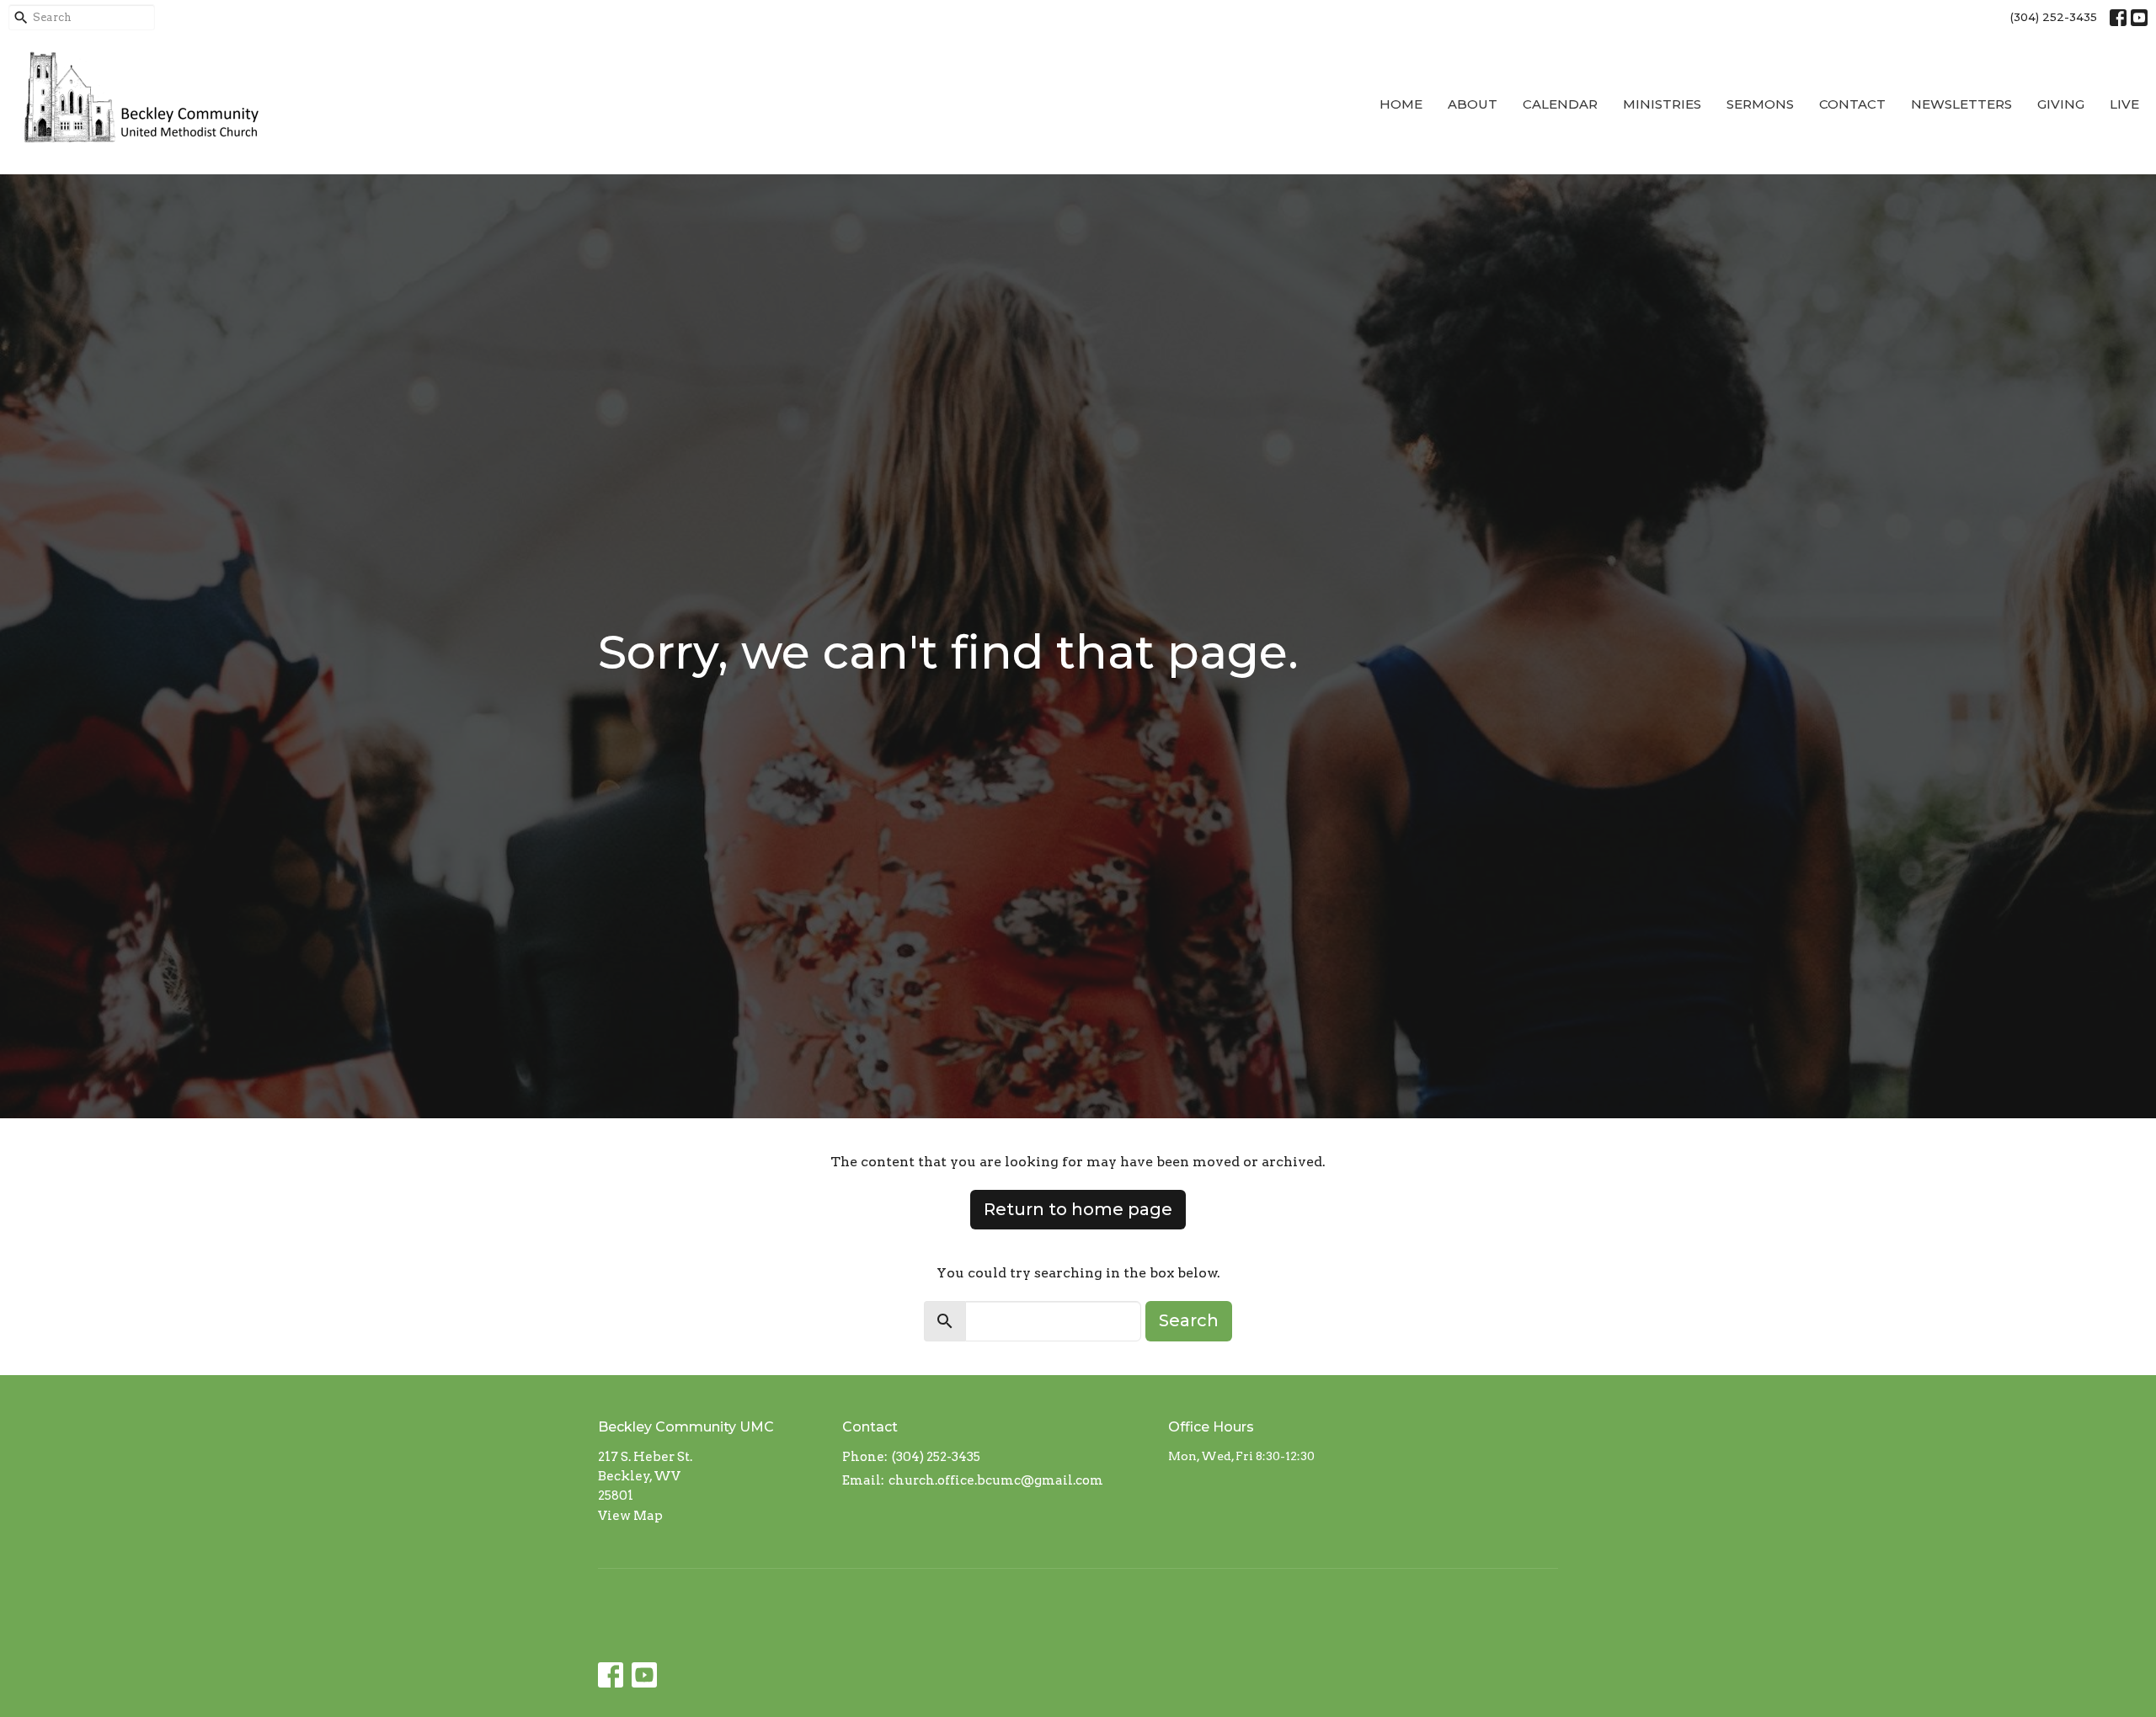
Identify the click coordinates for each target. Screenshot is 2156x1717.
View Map (630, 1516)
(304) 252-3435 (2054, 17)
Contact (1852, 104)
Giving (2061, 104)
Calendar (1560, 104)
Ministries (1662, 104)
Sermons (1760, 104)
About (1473, 104)
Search (1189, 1320)
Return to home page (1078, 1209)
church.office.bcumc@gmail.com (996, 1480)
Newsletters (1961, 104)
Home (1401, 104)
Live (2124, 104)
